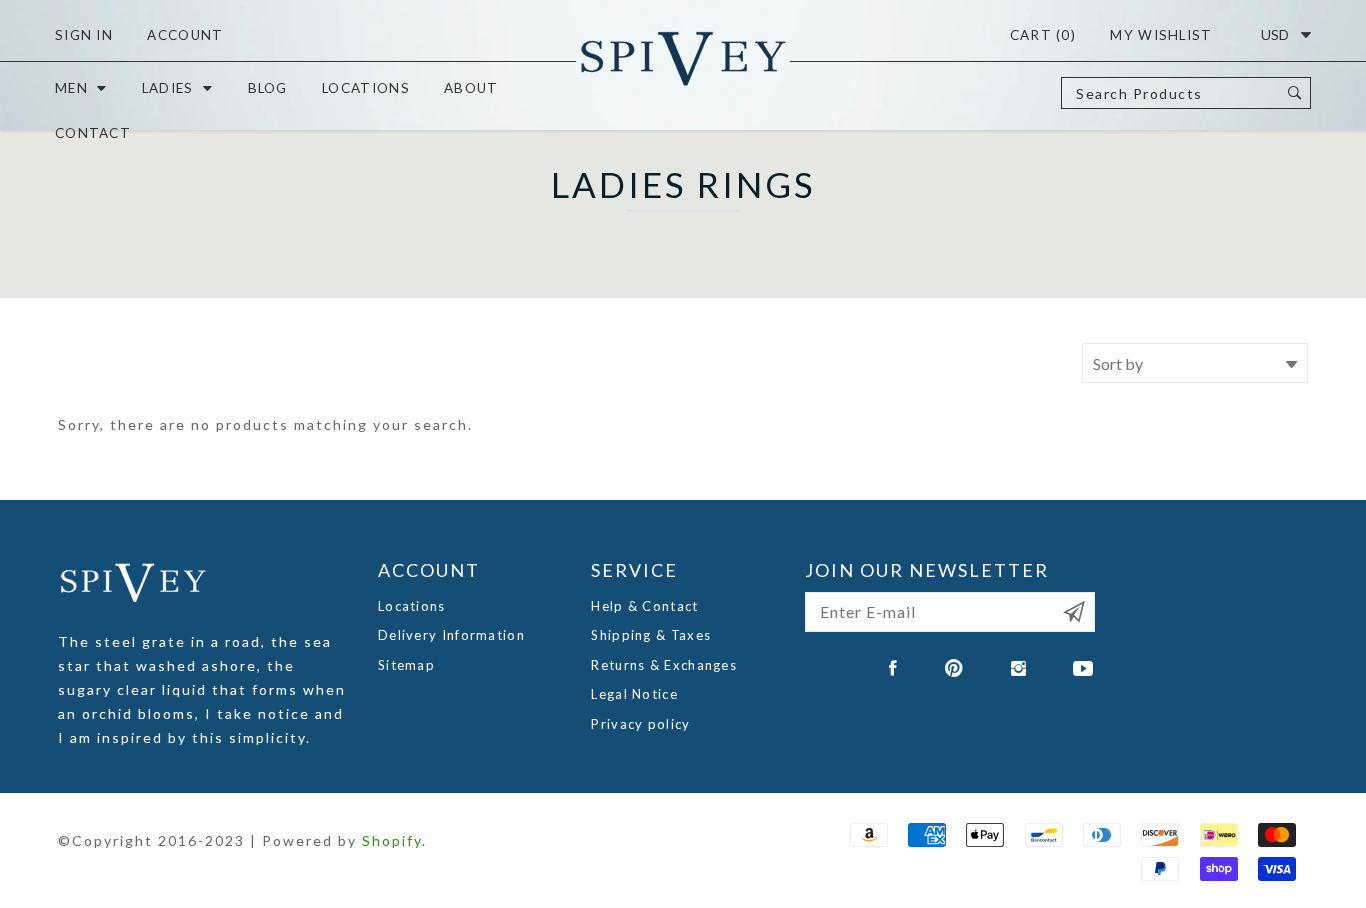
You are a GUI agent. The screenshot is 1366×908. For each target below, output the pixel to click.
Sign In (84, 35)
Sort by (1118, 363)
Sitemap (406, 665)
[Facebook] (893, 668)
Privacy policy (640, 724)
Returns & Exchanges (664, 665)
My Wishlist (1161, 35)
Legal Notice (634, 694)
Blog (268, 88)
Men (71, 88)
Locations (366, 88)
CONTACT (93, 133)
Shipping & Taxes (651, 635)
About (471, 88)
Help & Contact (644, 606)
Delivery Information (451, 635)
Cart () (1043, 35)
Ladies (168, 88)
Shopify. (394, 840)
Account (185, 35)
